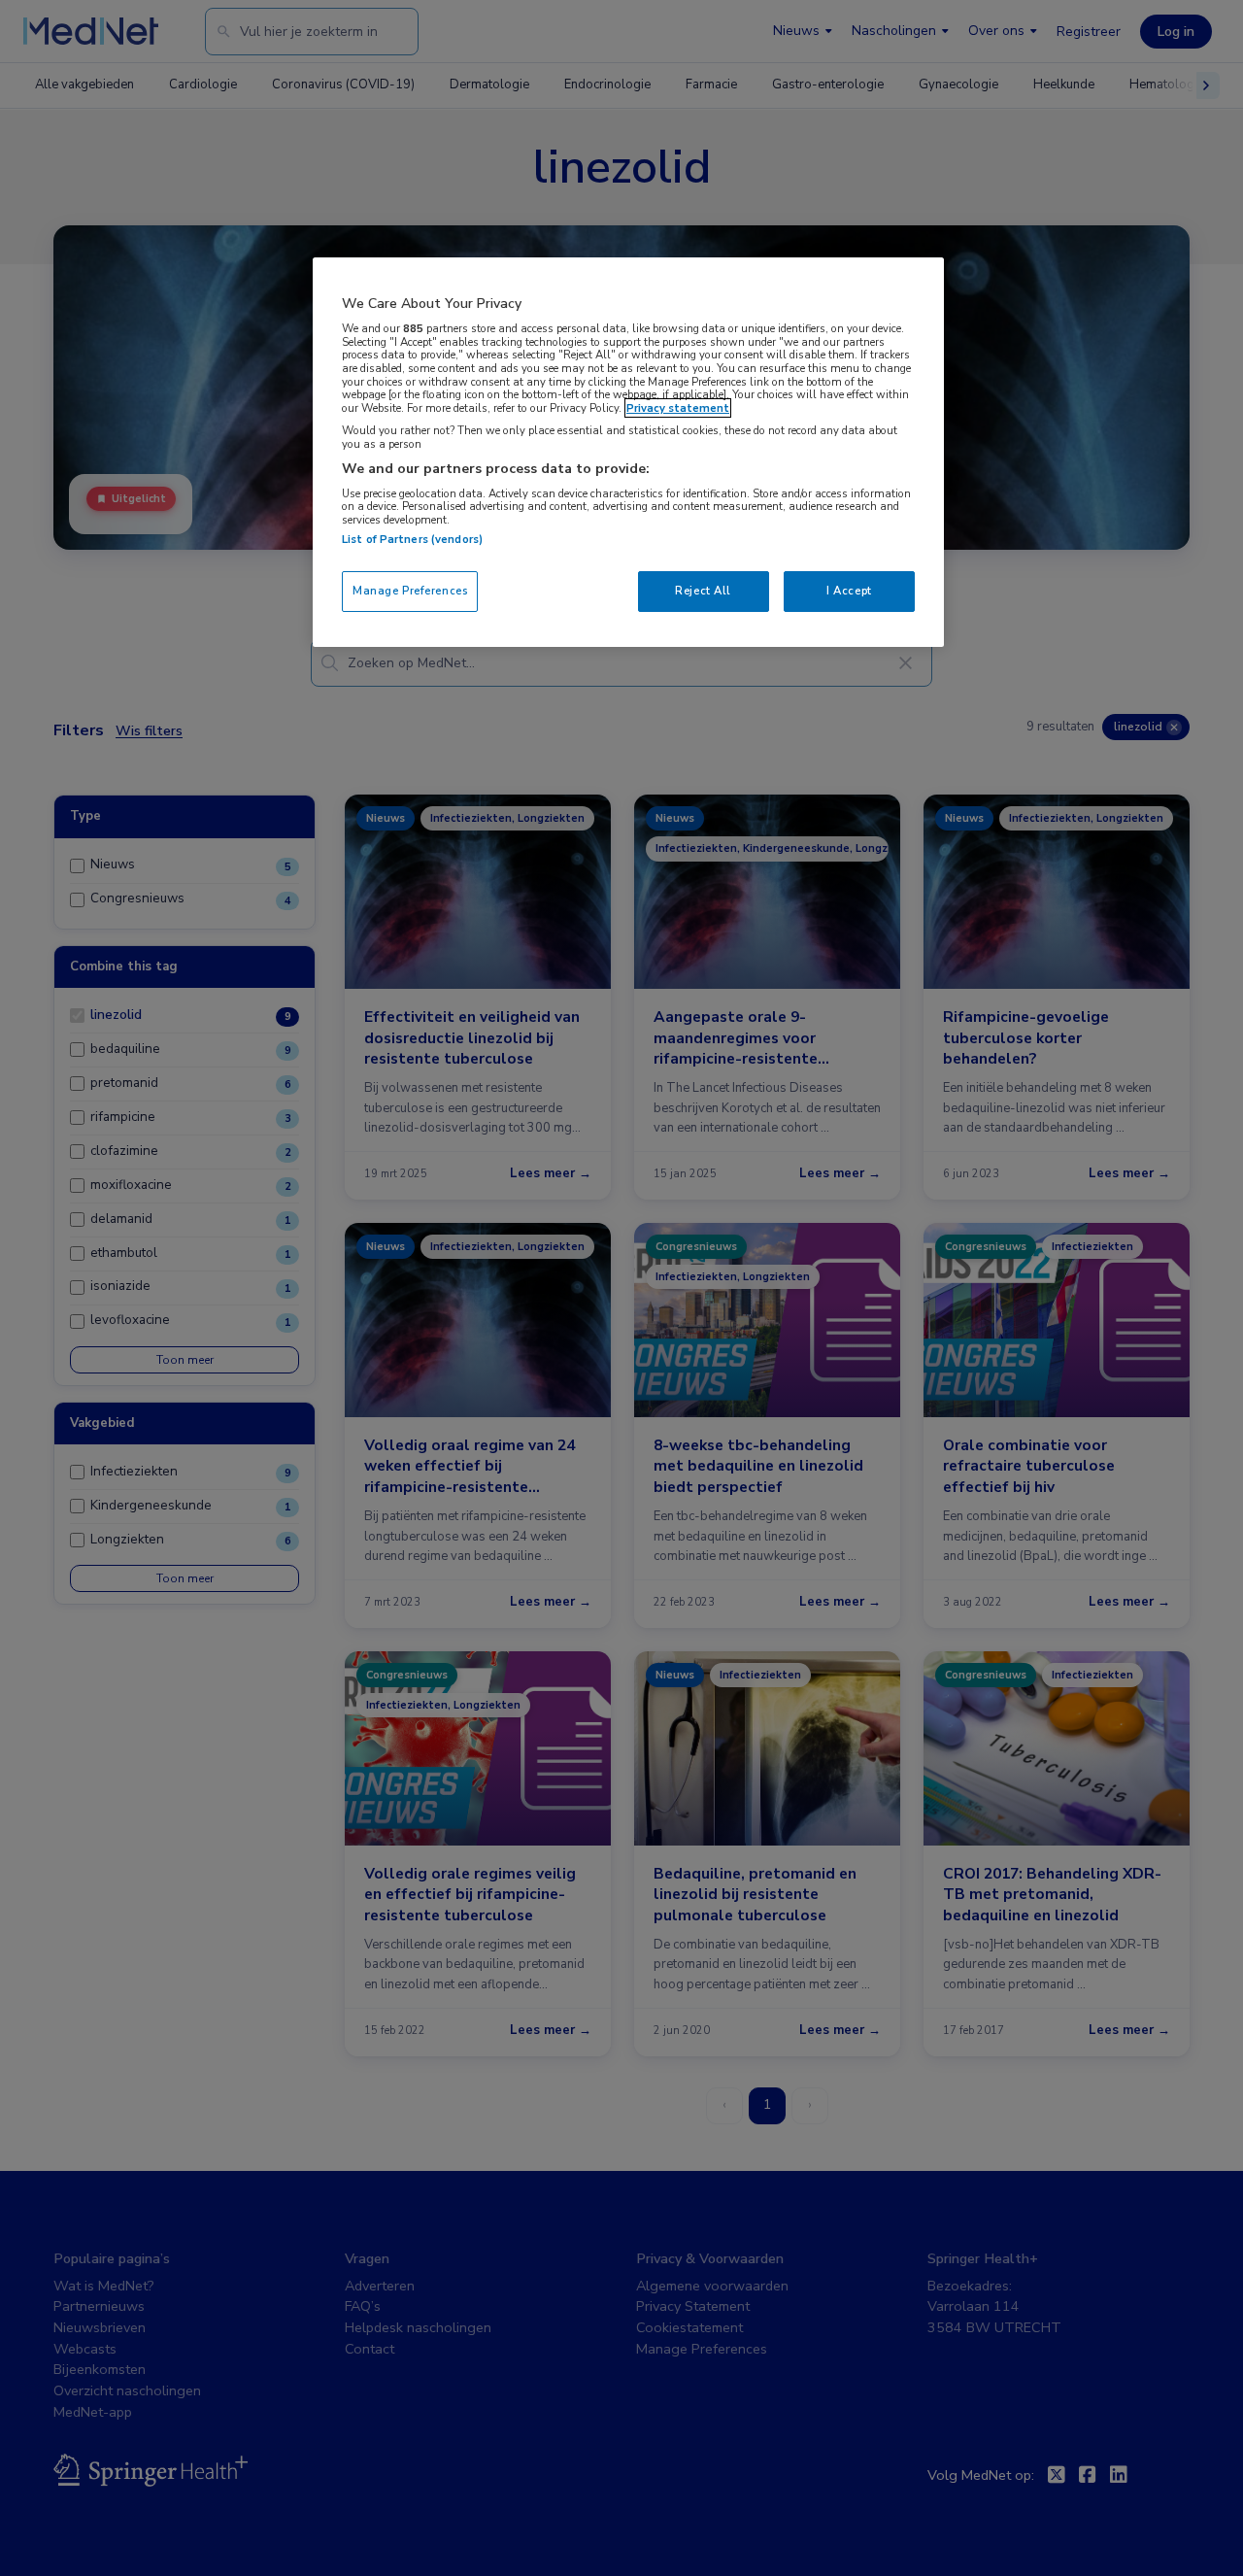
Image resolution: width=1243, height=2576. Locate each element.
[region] (628, 452)
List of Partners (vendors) (412, 539)
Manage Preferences (410, 591)
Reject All (703, 591)
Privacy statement (678, 408)
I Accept (849, 591)
